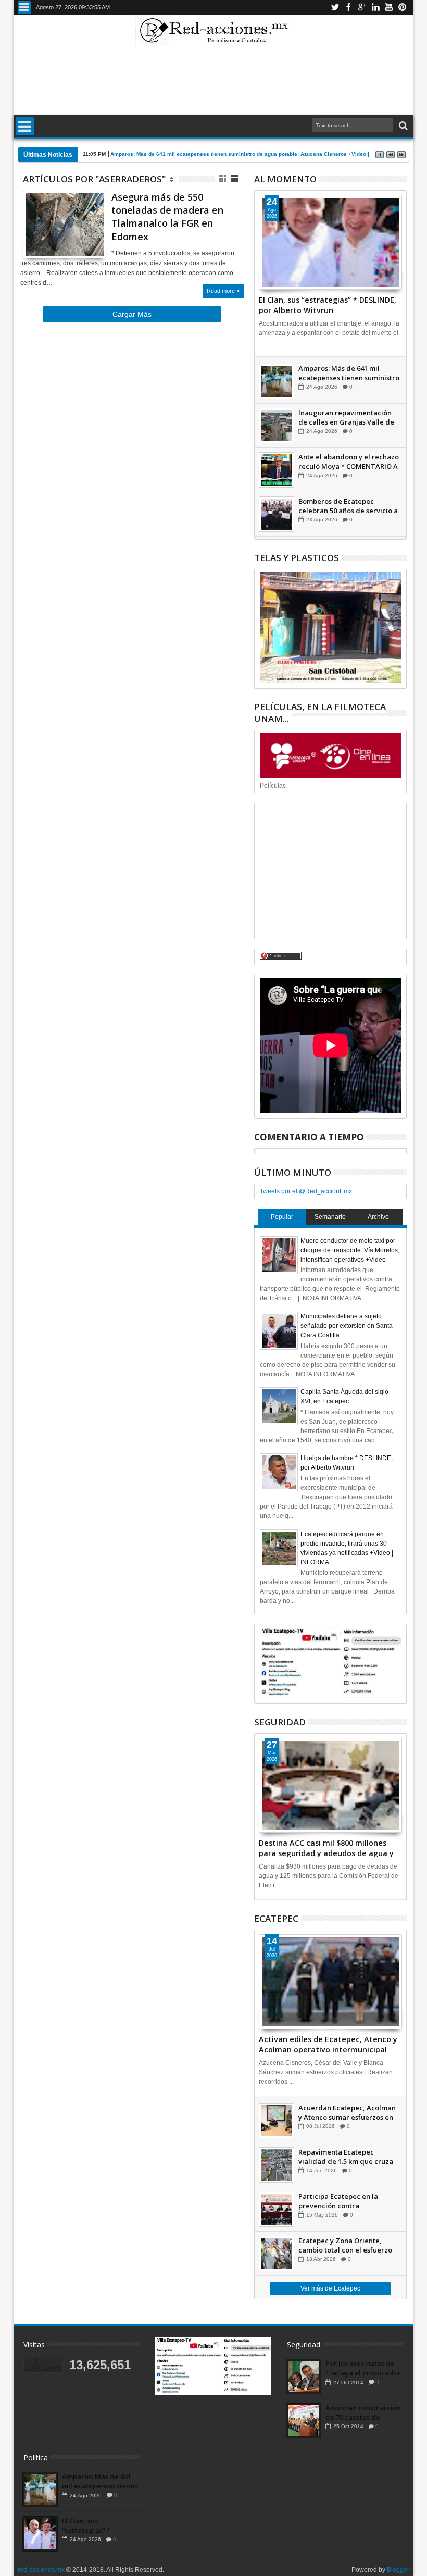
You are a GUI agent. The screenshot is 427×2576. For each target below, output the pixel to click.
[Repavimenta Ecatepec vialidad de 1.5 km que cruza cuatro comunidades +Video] (277, 2165)
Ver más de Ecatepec (330, 2288)
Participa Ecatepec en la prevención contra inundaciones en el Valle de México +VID (344, 2201)
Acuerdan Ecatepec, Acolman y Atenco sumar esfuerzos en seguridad (347, 2112)
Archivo (378, 1217)
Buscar (402, 126)
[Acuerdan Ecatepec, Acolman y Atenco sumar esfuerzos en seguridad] (277, 2121)
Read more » (223, 291)
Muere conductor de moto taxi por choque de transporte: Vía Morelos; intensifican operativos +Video (350, 1250)
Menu (24, 8)
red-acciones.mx (41, 2570)
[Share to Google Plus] (54, 240)
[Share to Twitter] (42, 240)
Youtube (389, 8)
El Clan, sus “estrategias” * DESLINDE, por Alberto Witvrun (328, 304)
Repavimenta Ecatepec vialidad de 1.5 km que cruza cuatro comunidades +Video (346, 2157)
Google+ (362, 8)
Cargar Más (132, 314)
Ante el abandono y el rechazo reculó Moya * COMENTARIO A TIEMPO (349, 462)
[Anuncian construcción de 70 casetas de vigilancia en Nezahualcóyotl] (304, 2421)
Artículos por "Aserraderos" (94, 179)
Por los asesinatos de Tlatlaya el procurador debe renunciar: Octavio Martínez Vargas (363, 2368)
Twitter (335, 8)
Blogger (398, 2570)
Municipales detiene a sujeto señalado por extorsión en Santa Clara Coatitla (347, 1326)
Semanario (330, 1217)
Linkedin (375, 8)
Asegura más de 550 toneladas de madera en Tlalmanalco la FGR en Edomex (167, 217)
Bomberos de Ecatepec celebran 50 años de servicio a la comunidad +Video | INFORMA (348, 506)
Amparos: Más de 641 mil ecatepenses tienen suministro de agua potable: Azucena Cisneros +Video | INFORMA (253, 154)
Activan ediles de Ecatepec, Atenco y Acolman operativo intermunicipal (328, 2044)
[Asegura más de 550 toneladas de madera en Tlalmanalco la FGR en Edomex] (65, 225)
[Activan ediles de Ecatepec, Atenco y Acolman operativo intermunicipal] (331, 1982)
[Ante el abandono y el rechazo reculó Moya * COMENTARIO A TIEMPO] (277, 470)
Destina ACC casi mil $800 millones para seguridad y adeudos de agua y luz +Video (326, 1847)
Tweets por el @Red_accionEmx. (307, 1191)
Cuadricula (223, 179)
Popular (282, 1217)
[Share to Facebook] (31, 240)
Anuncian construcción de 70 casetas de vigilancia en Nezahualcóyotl (363, 2412)
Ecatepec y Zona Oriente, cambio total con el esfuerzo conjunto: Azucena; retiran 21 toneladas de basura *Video (347, 2245)
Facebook (348, 8)
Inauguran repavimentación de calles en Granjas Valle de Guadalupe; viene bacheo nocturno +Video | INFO (346, 417)
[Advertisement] (213, 80)
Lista (235, 179)
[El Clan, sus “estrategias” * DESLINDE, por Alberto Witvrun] (331, 242)
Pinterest (403, 8)
